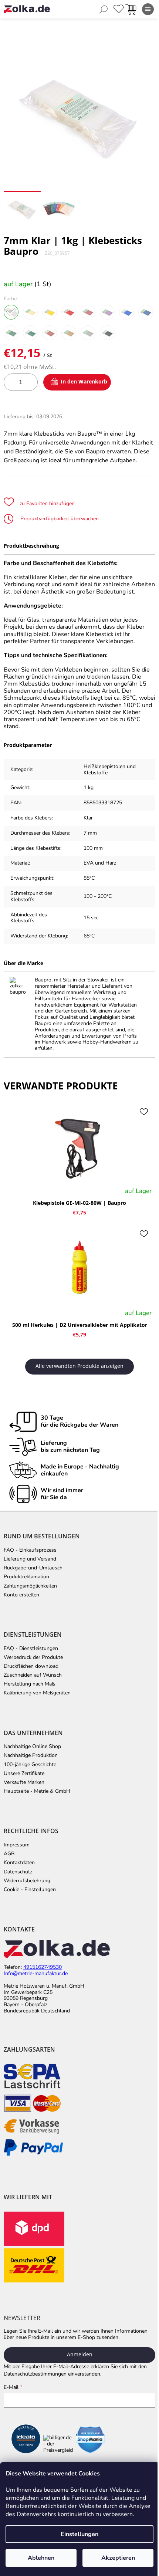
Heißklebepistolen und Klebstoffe (110, 770)
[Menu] (148, 9)
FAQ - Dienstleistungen (31, 1649)
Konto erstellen (21, 1595)
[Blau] (126, 312)
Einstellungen (79, 2534)
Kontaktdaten (19, 1863)
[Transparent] (30, 312)
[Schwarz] (107, 333)
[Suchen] (104, 9)
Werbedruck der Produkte (33, 1657)
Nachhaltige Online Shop (32, 1747)
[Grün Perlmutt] (11, 333)
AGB (9, 1854)
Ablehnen (41, 2558)
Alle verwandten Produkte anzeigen (79, 1366)
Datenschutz (18, 1872)
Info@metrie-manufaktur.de (36, 1974)
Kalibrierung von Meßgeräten (37, 1693)
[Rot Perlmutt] (88, 312)
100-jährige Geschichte (30, 1765)
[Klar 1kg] (11, 312)
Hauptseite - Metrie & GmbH (37, 1791)
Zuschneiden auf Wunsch (33, 1675)
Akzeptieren (118, 2558)
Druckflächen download (31, 1666)
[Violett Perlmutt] (107, 312)
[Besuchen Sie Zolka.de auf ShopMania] (90, 2440)
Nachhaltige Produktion (31, 1755)
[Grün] (30, 333)
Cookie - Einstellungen (30, 1890)
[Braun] (50, 333)
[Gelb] (50, 312)
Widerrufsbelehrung (27, 1881)
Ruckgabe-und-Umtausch (33, 1568)
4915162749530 (43, 1968)
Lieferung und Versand (30, 1559)
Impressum (17, 1845)
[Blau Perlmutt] (146, 312)
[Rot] (69, 312)
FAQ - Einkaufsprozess (30, 1550)
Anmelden (80, 2354)
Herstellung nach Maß (29, 1684)
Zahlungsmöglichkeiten (30, 1586)
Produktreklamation (26, 1577)
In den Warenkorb (84, 381)
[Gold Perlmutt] (69, 333)
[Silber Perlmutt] (88, 333)
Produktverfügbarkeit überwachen (59, 519)
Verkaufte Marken (24, 1782)
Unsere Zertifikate (24, 1774)
